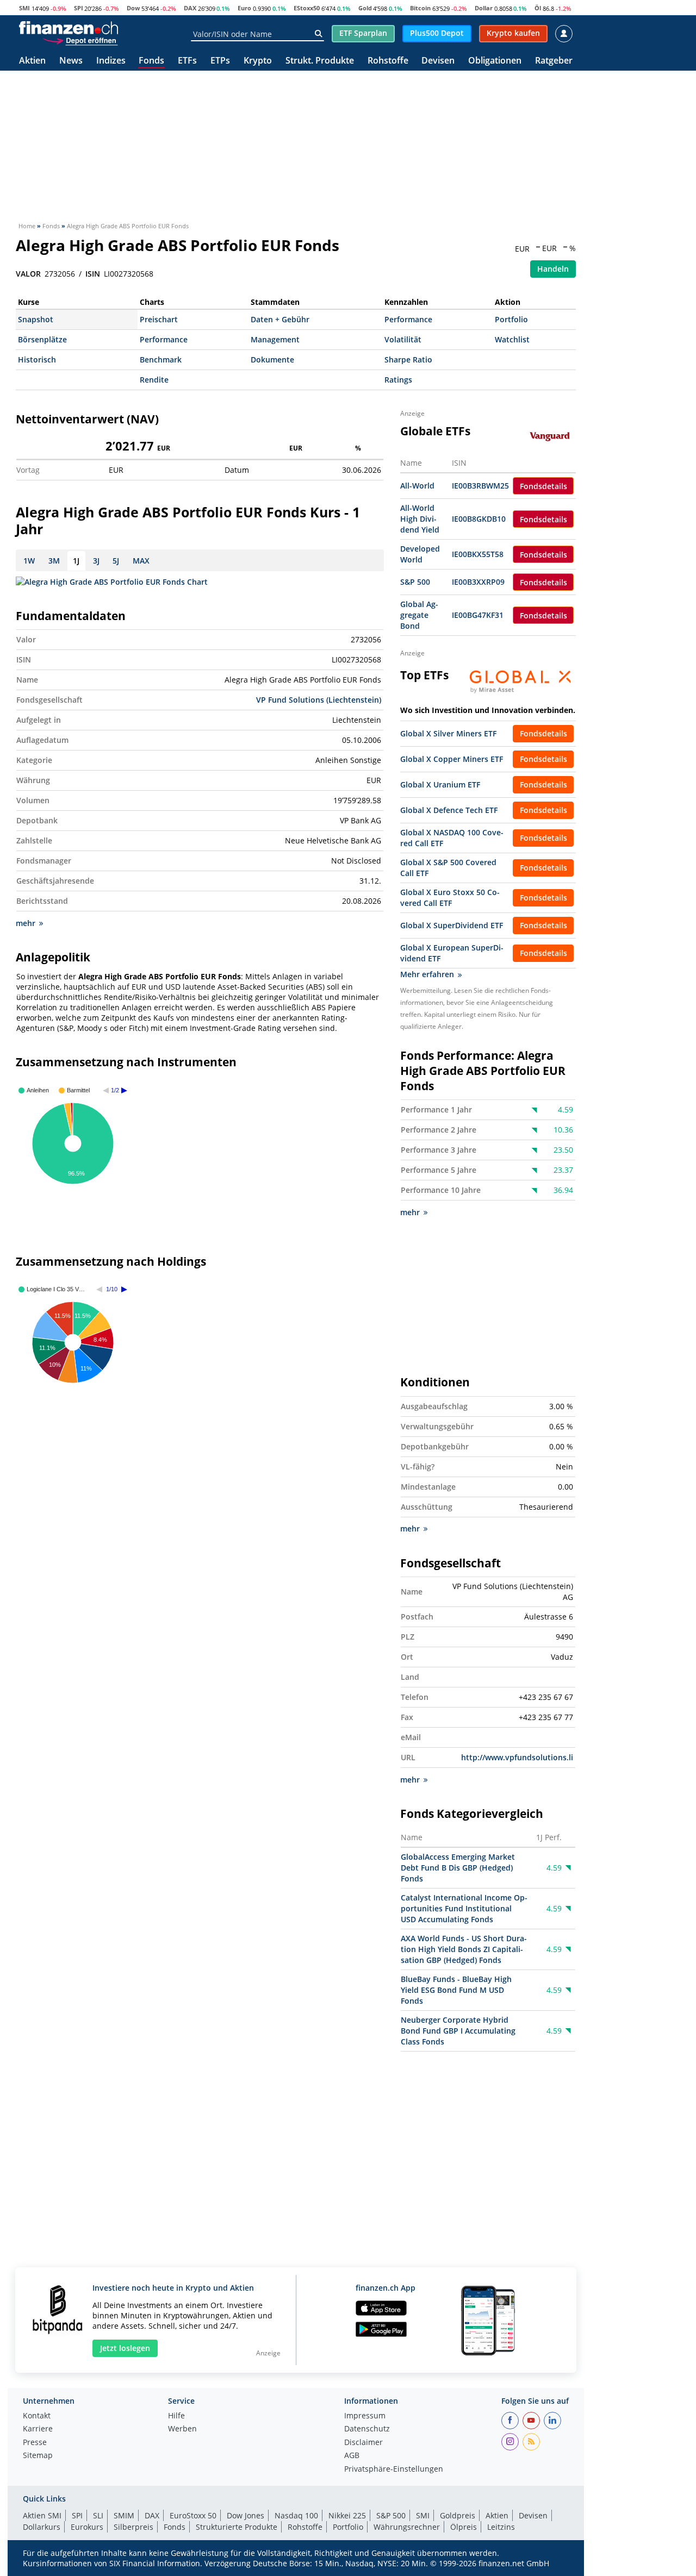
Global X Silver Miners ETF (448, 733)
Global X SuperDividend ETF (452, 925)
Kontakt (37, 2416)
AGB (352, 2456)
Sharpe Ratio (408, 359)
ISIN (93, 274)
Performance (408, 319)
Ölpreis (464, 2527)
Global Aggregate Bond (419, 615)
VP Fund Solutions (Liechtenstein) (319, 700)
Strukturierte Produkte (237, 2527)
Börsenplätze (42, 339)
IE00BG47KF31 (478, 615)
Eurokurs (87, 2527)
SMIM (124, 2515)
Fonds (151, 61)
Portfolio (511, 319)
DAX (190, 8)
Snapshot (36, 319)
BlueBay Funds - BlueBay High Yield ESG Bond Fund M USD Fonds (456, 1990)
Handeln (553, 269)
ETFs (187, 61)
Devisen (438, 61)
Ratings (398, 380)
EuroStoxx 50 (193, 2515)
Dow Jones (246, 2515)
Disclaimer (363, 2443)
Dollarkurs (42, 2527)
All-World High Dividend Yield (420, 519)
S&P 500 (415, 582)
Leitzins (501, 2527)
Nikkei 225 (347, 2515)
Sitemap (38, 2456)
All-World (417, 486)
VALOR (28, 274)
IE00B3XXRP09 (478, 582)
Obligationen (495, 61)
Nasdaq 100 (296, 2515)
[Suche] (318, 34)
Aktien (32, 61)
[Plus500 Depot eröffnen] (80, 40)
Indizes (111, 61)
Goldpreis (458, 2515)
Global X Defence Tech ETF (449, 810)
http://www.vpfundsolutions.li (517, 1757)
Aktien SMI (42, 2515)
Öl (538, 8)
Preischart (159, 319)
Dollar (484, 8)
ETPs (220, 61)
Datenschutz (367, 2429)
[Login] (564, 34)
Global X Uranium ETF (440, 784)
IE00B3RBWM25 (480, 486)
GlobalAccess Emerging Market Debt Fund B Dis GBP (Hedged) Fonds (458, 1868)
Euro (244, 8)
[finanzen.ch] (69, 28)
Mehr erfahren (427, 974)
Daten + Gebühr (280, 319)
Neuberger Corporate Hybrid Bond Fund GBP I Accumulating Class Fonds (458, 2031)
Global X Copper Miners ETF (452, 759)
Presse (35, 2443)
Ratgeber (554, 61)
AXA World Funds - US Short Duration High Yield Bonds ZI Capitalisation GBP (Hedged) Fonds (464, 1949)
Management (275, 339)
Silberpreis (133, 2527)
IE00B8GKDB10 (479, 519)
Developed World (420, 554)
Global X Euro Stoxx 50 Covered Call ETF (450, 898)
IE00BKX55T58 (478, 554)
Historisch (37, 359)
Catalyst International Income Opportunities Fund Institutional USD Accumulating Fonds (464, 1908)
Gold (365, 8)
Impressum (365, 2416)
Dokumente (272, 359)
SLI (98, 2515)
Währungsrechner (407, 2527)
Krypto (258, 61)
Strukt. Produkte (320, 61)
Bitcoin (420, 8)
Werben (182, 2429)
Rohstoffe (388, 61)
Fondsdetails (543, 486)
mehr (26, 923)
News (71, 61)
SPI (79, 8)
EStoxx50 (307, 8)
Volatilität (403, 339)
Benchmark (161, 359)
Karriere (38, 2429)
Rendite (154, 380)
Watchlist (512, 339)
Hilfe (176, 2416)
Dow (133, 8)
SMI (24, 8)
